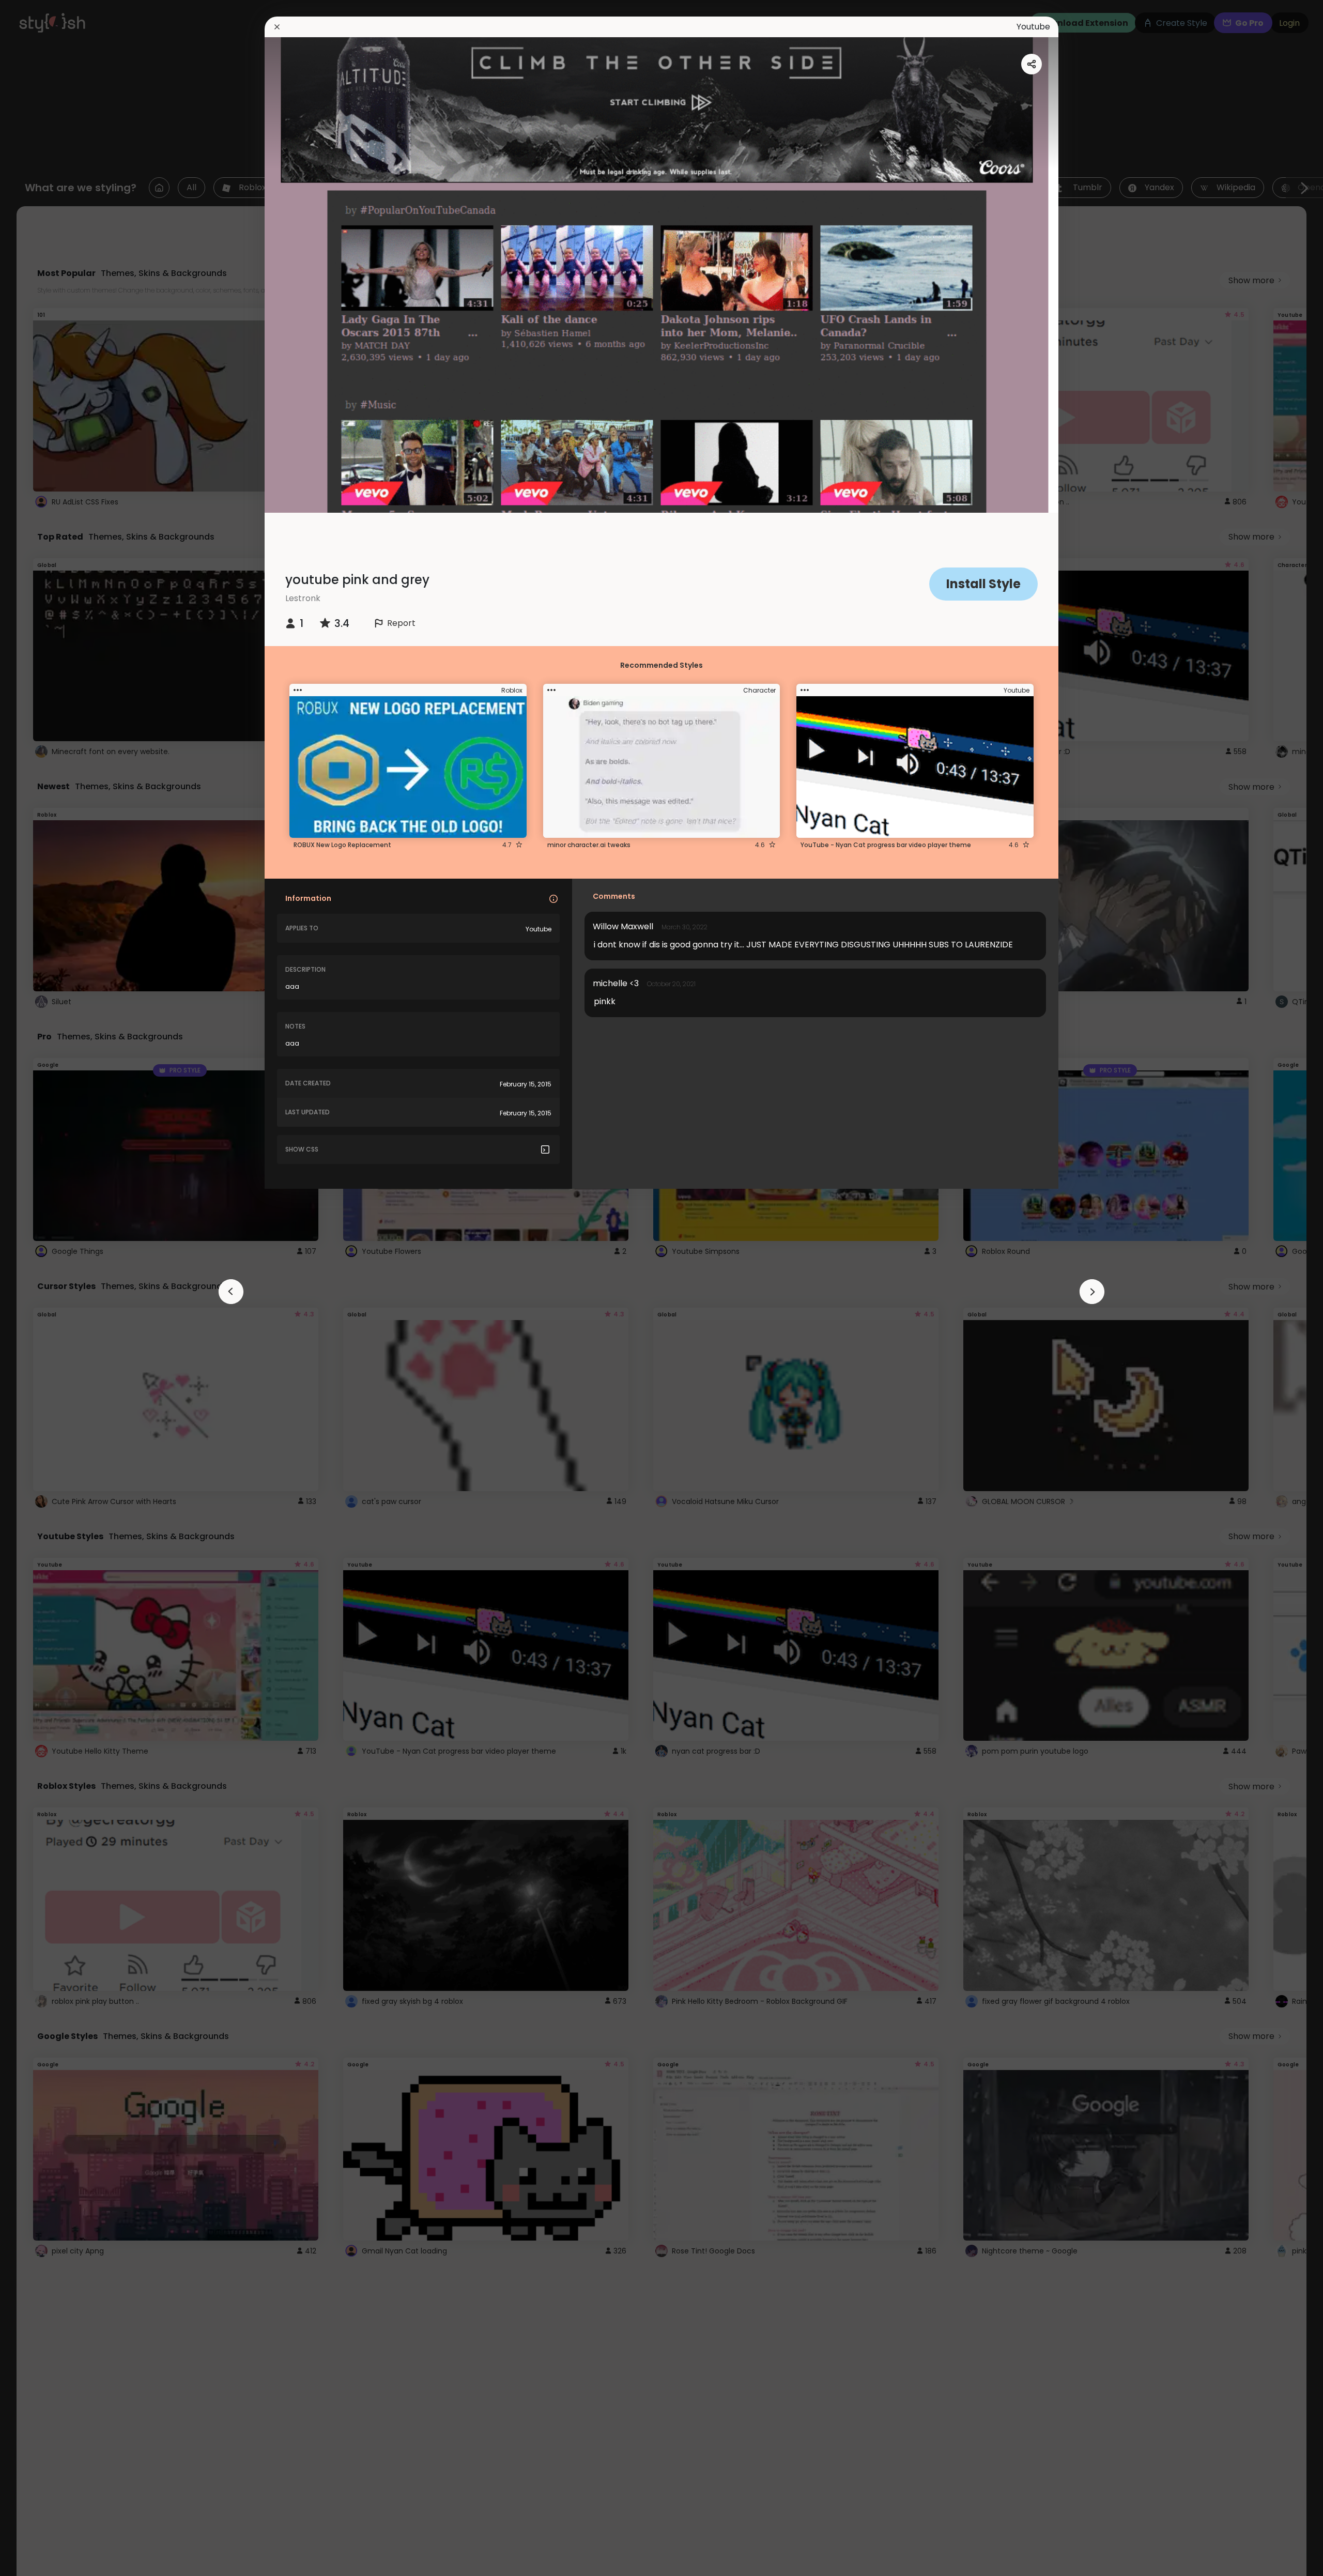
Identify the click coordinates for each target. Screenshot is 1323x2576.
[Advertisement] (41, 1288)
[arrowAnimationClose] (231, 1292)
